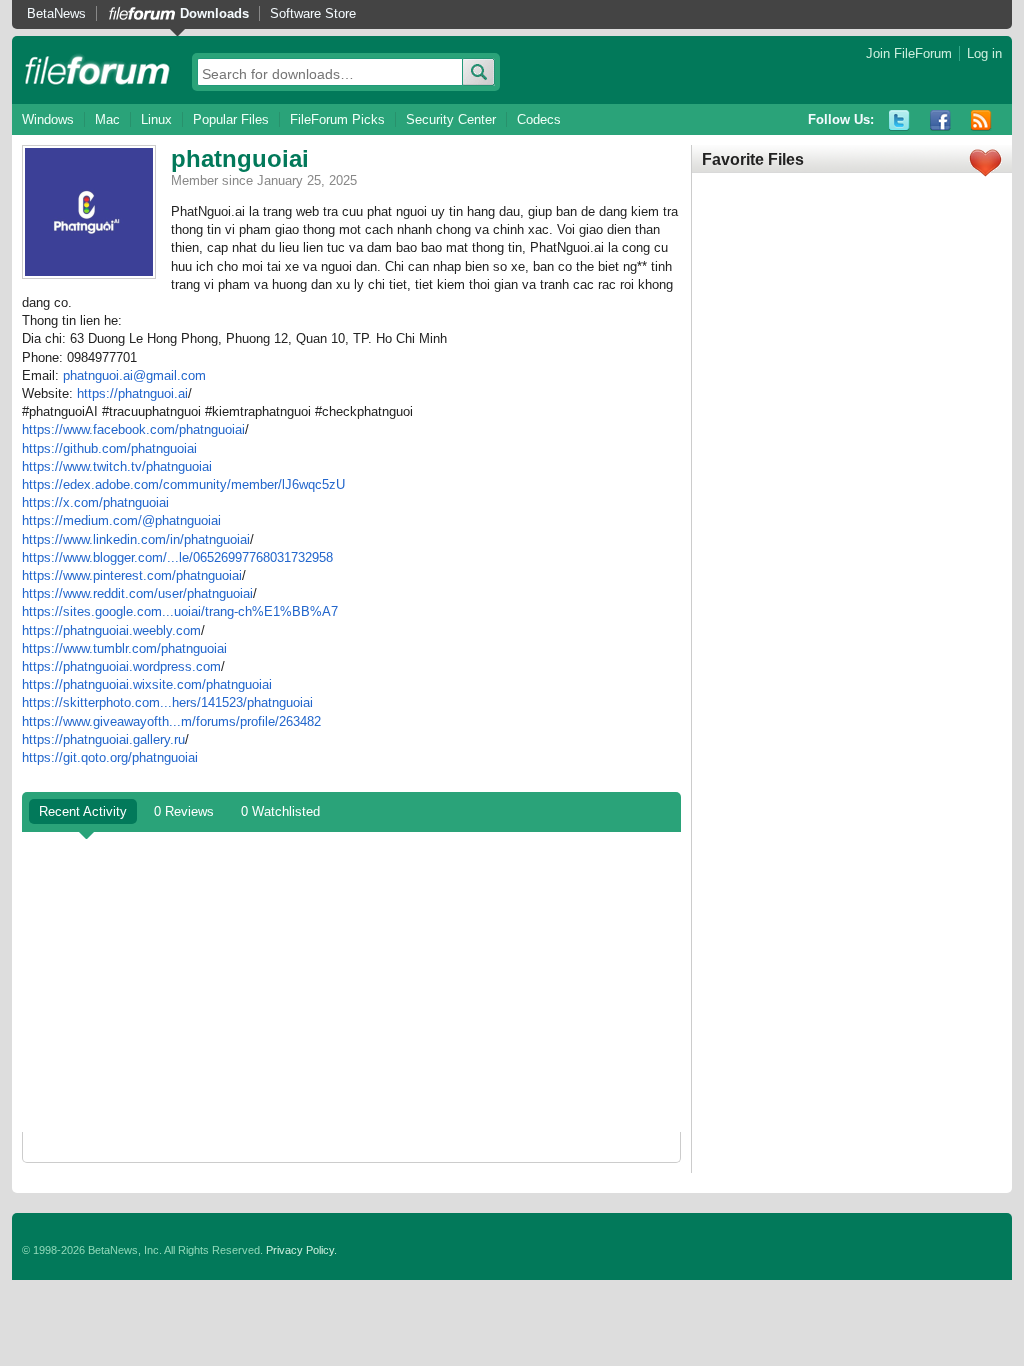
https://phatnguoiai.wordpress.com (121, 666)
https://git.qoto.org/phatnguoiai (110, 757)
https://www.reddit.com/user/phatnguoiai (137, 593)
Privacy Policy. (301, 1250)
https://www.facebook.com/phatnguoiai (133, 429)
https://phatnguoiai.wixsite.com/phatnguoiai (147, 684)
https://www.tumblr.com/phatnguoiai (124, 648)
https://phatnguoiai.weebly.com (111, 630)
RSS (981, 120)
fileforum (97, 70)
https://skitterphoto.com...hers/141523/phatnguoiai (167, 702)
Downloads (214, 13)
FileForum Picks (337, 119)
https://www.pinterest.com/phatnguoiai (132, 575)
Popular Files (231, 119)
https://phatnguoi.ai (132, 393)
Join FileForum (909, 53)
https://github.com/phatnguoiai (109, 448)
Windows (48, 119)
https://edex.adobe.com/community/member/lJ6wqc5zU (183, 484)
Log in (984, 53)
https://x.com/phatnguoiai (95, 502)
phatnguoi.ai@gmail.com (134, 375)
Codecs (539, 119)
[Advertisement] (351, 982)
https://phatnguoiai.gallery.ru (103, 739)
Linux (156, 119)
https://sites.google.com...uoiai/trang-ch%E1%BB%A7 (180, 611)
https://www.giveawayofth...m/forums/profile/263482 (171, 721)
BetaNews (56, 13)
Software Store (313, 13)
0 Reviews (184, 811)
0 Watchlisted (280, 811)
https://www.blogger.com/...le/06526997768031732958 (177, 557)
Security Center (451, 119)
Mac (107, 119)
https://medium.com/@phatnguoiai (121, 520)
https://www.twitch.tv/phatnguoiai (117, 466)
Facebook (940, 120)
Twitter (899, 120)
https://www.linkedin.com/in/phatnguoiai (136, 539)
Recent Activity (83, 811)
